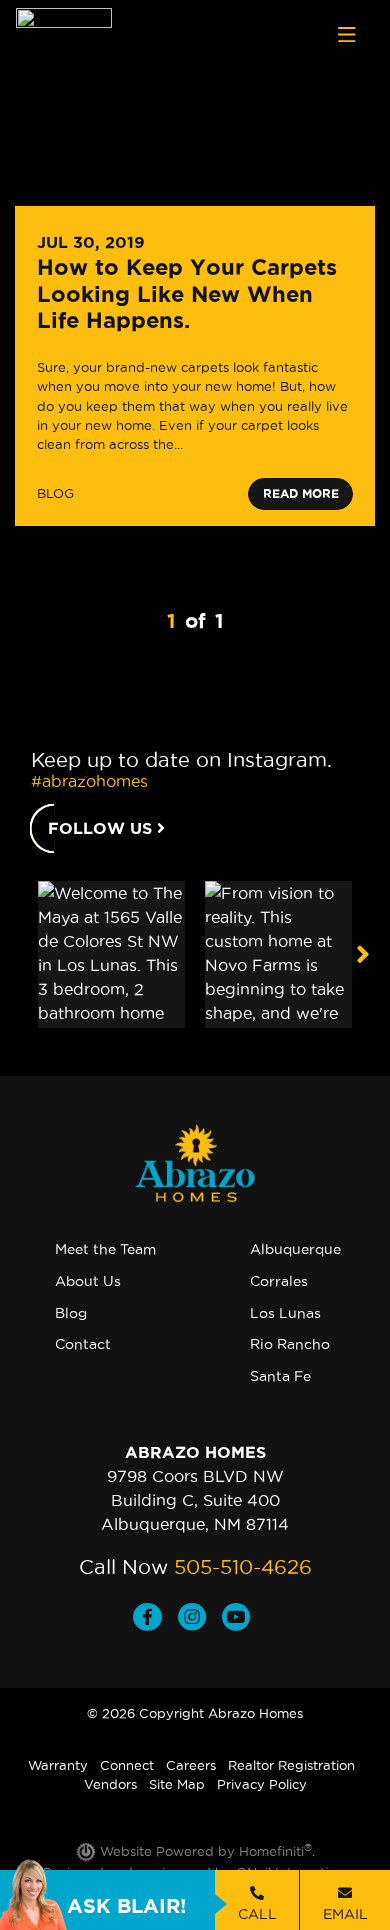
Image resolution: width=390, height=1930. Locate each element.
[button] (362, 954)
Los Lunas (285, 1313)
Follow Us (102, 828)
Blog (71, 1313)
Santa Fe (280, 1376)
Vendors (110, 1784)
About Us (88, 1281)
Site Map (177, 1784)
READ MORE (301, 493)
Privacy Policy (262, 1784)
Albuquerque (295, 1249)
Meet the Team (105, 1249)
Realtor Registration (291, 1765)
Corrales (279, 1281)
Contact (83, 1344)
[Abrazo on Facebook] (155, 1619)
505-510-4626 (243, 1567)
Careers (191, 1765)
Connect (127, 1765)
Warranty (58, 1765)
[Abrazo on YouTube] (240, 1619)
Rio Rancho (290, 1344)
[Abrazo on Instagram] (200, 1619)
